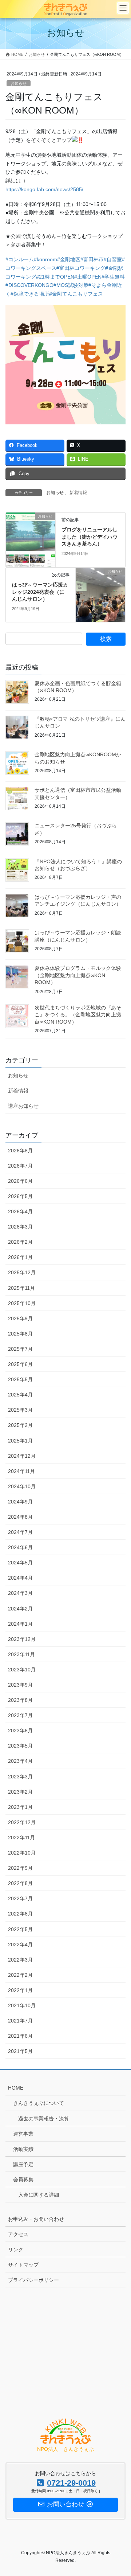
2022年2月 (20, 1975)
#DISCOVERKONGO (29, 285)
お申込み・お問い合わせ (36, 2219)
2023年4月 (20, 1761)
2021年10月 (22, 2005)
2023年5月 (20, 1746)
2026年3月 (20, 1227)
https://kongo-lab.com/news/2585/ (44, 189)
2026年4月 (20, 1211)
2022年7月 (20, 1898)
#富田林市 (92, 259)
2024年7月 (20, 1532)
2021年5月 (20, 2051)
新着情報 (78, 493)
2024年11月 (21, 1471)
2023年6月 (20, 1731)
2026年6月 (20, 1181)
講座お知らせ (23, 1106)
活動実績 (23, 2149)
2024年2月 (20, 1609)
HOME (16, 2088)
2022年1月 (20, 1990)
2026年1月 (20, 1257)
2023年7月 (20, 1715)
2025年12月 (22, 1272)
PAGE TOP (121, 2492)
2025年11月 (21, 1288)
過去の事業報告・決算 (44, 2119)
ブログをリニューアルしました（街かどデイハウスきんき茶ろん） (90, 537)
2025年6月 (20, 1364)
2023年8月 (20, 1700)
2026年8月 (20, 1151)
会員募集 (23, 2180)
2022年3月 (20, 1960)
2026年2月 (20, 1242)
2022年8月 (20, 1883)
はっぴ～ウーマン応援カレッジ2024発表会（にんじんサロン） (40, 592)
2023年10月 (22, 1670)
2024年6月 (20, 1547)
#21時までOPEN (55, 277)
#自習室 (113, 259)
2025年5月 (20, 1379)
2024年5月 (20, 1563)
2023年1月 (20, 1807)
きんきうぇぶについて (39, 2103)
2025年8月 (20, 1334)
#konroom (45, 259)
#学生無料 (113, 277)
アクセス (18, 2234)
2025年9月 (20, 1318)
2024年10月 (22, 1486)
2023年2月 (20, 1792)
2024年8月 (20, 1517)
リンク (16, 2250)
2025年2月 (20, 1425)
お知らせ (19, 83)
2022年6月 (20, 1914)
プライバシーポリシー (33, 2280)
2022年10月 (22, 1853)
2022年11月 (21, 1838)
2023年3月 (20, 1777)
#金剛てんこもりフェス (76, 294)
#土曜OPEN (88, 277)
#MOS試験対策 (71, 285)
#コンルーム (20, 259)
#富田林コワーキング (81, 268)
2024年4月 (20, 1578)
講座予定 (23, 2164)
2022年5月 (20, 1929)
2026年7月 (20, 1166)
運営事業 (23, 2134)
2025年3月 (20, 1410)
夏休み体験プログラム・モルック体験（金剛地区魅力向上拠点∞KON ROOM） (78, 975)
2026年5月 (20, 1196)
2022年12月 (22, 1822)
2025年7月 (20, 1349)
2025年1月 (20, 1441)
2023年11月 (21, 1654)
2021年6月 (20, 2036)
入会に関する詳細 (39, 2195)
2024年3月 (20, 1593)
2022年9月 (20, 1868)
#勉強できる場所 (30, 294)
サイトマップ (23, 2265)
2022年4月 (20, 1945)
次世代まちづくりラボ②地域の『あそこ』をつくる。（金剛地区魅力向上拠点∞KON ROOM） (78, 1015)
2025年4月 (20, 1395)
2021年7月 (20, 2021)
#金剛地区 (69, 259)
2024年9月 (20, 1502)
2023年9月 (20, 1685)
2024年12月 (22, 1456)
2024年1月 (20, 1624)
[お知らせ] (31, 539)
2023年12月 (22, 1639)
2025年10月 (22, 1303)
